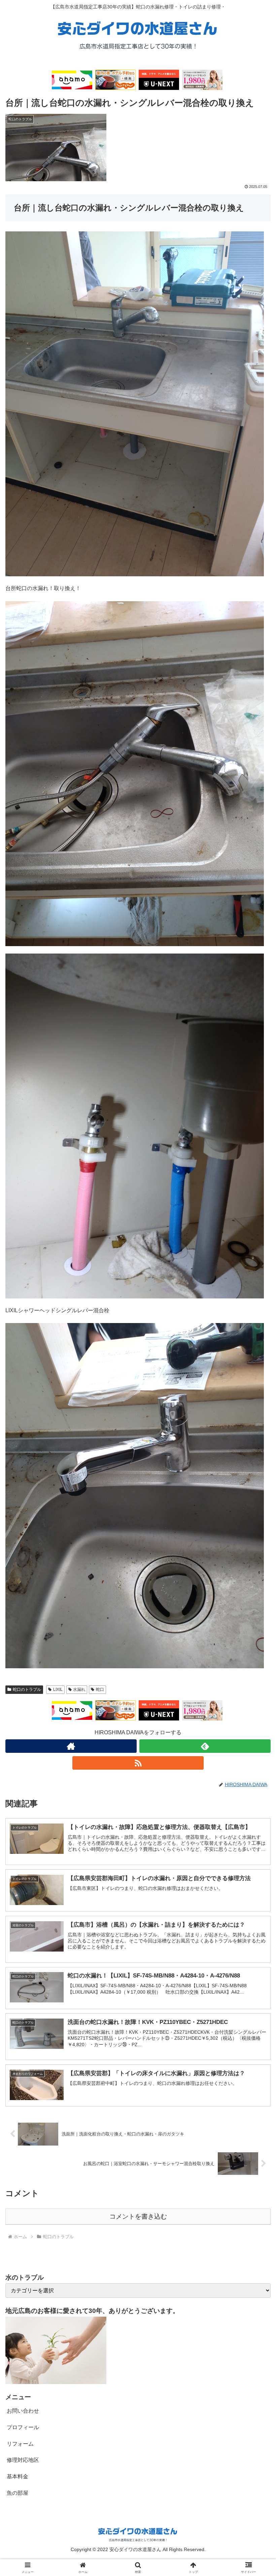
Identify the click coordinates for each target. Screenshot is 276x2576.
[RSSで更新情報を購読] (138, 1763)
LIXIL (58, 1689)
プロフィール (23, 2427)
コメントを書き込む (138, 2216)
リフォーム (20, 2444)
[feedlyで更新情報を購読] (205, 1746)
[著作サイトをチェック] (71, 1746)
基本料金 (18, 2476)
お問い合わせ (23, 2411)
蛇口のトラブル (27, 1689)
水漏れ (79, 1689)
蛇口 (100, 1689)
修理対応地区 (23, 2460)
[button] (255, 1497)
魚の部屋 (18, 2493)
